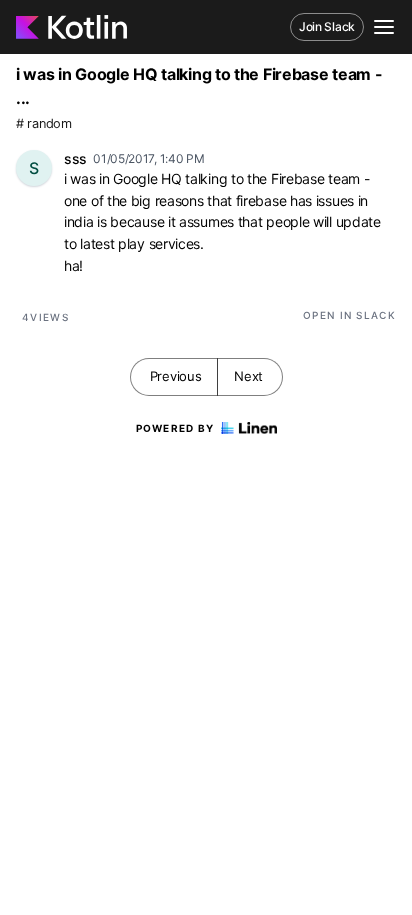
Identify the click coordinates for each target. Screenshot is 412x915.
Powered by (175, 428)
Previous (176, 376)
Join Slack (327, 26)
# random (44, 123)
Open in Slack (349, 315)
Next (248, 376)
